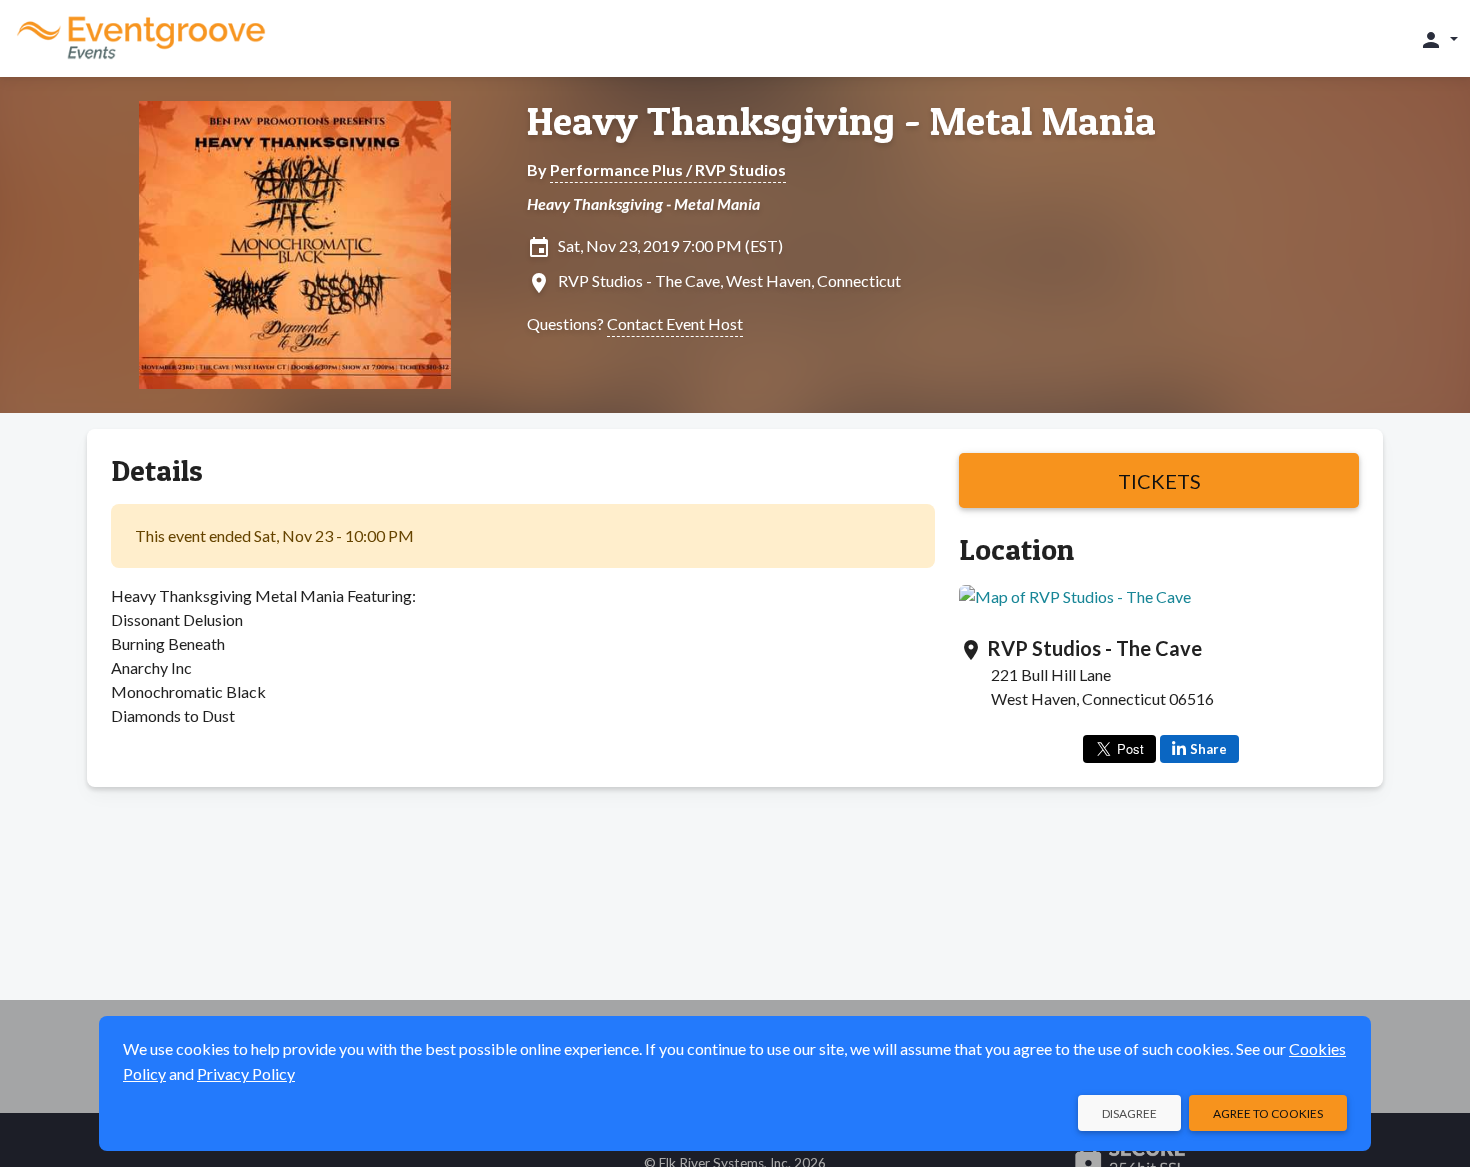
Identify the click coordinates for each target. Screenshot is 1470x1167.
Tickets (1159, 481)
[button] (1438, 39)
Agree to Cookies (1268, 1113)
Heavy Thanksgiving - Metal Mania (841, 121)
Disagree (1129, 1113)
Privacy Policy (246, 1073)
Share (1208, 749)
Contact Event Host (675, 323)
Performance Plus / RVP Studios (668, 169)
